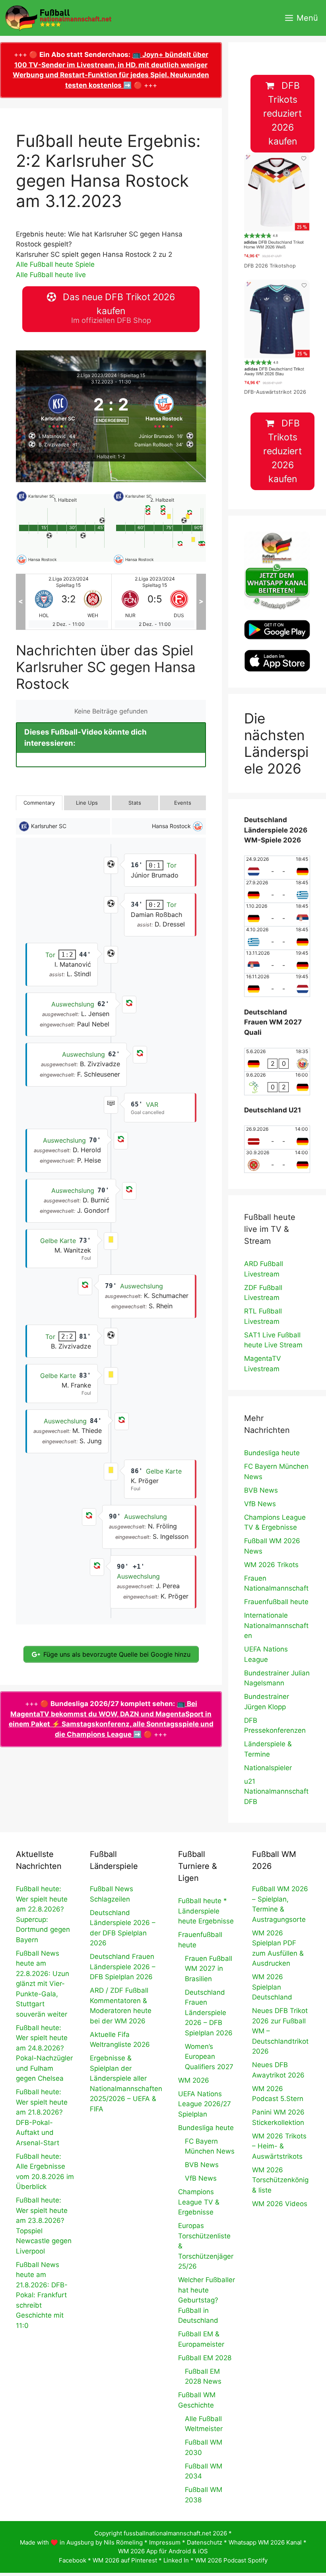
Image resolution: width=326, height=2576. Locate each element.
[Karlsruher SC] (58, 410)
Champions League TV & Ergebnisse (199, 2202)
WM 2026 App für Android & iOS (163, 2551)
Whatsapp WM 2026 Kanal (265, 2542)
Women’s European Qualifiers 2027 (209, 2057)
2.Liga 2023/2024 (97, 375)
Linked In (176, 2560)
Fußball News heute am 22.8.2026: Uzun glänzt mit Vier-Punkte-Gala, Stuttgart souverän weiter (43, 1984)
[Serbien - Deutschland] (277, 962)
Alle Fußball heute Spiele (55, 264)
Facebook (73, 2560)
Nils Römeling (123, 2542)
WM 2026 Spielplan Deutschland (272, 1987)
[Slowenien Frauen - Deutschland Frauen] (277, 1083)
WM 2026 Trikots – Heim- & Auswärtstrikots (279, 2146)
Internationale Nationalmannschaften (276, 1625)
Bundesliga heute (272, 1453)
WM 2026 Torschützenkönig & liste (280, 2180)
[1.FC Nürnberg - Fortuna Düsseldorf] (155, 602)
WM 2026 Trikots (271, 1565)
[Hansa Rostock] (164, 410)
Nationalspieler (268, 1768)
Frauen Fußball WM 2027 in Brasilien (209, 1969)
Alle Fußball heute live (51, 275)
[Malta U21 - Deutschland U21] (277, 1161)
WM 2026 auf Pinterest (125, 2560)
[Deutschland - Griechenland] (277, 891)
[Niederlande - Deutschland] (277, 868)
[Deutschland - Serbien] (277, 915)
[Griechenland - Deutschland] (277, 938)
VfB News (260, 1504)
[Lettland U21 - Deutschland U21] (277, 1138)
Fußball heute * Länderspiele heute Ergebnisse (206, 1911)
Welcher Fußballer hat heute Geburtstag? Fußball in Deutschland (207, 2300)
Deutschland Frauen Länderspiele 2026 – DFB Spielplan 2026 (123, 1967)
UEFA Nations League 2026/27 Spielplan (205, 2104)
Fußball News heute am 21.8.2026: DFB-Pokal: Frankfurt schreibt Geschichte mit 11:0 (42, 2295)
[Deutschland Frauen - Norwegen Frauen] (277, 1060)
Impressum (165, 2542)
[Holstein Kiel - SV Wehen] (68, 602)
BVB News (261, 1490)
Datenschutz (205, 2542)
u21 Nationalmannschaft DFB (276, 1791)
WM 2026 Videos (280, 2204)
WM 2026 (194, 2080)
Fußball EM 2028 (205, 2358)
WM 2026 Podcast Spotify (231, 2560)
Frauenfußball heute (276, 1602)
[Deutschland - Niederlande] (277, 985)
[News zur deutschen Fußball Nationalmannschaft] (58, 18)
